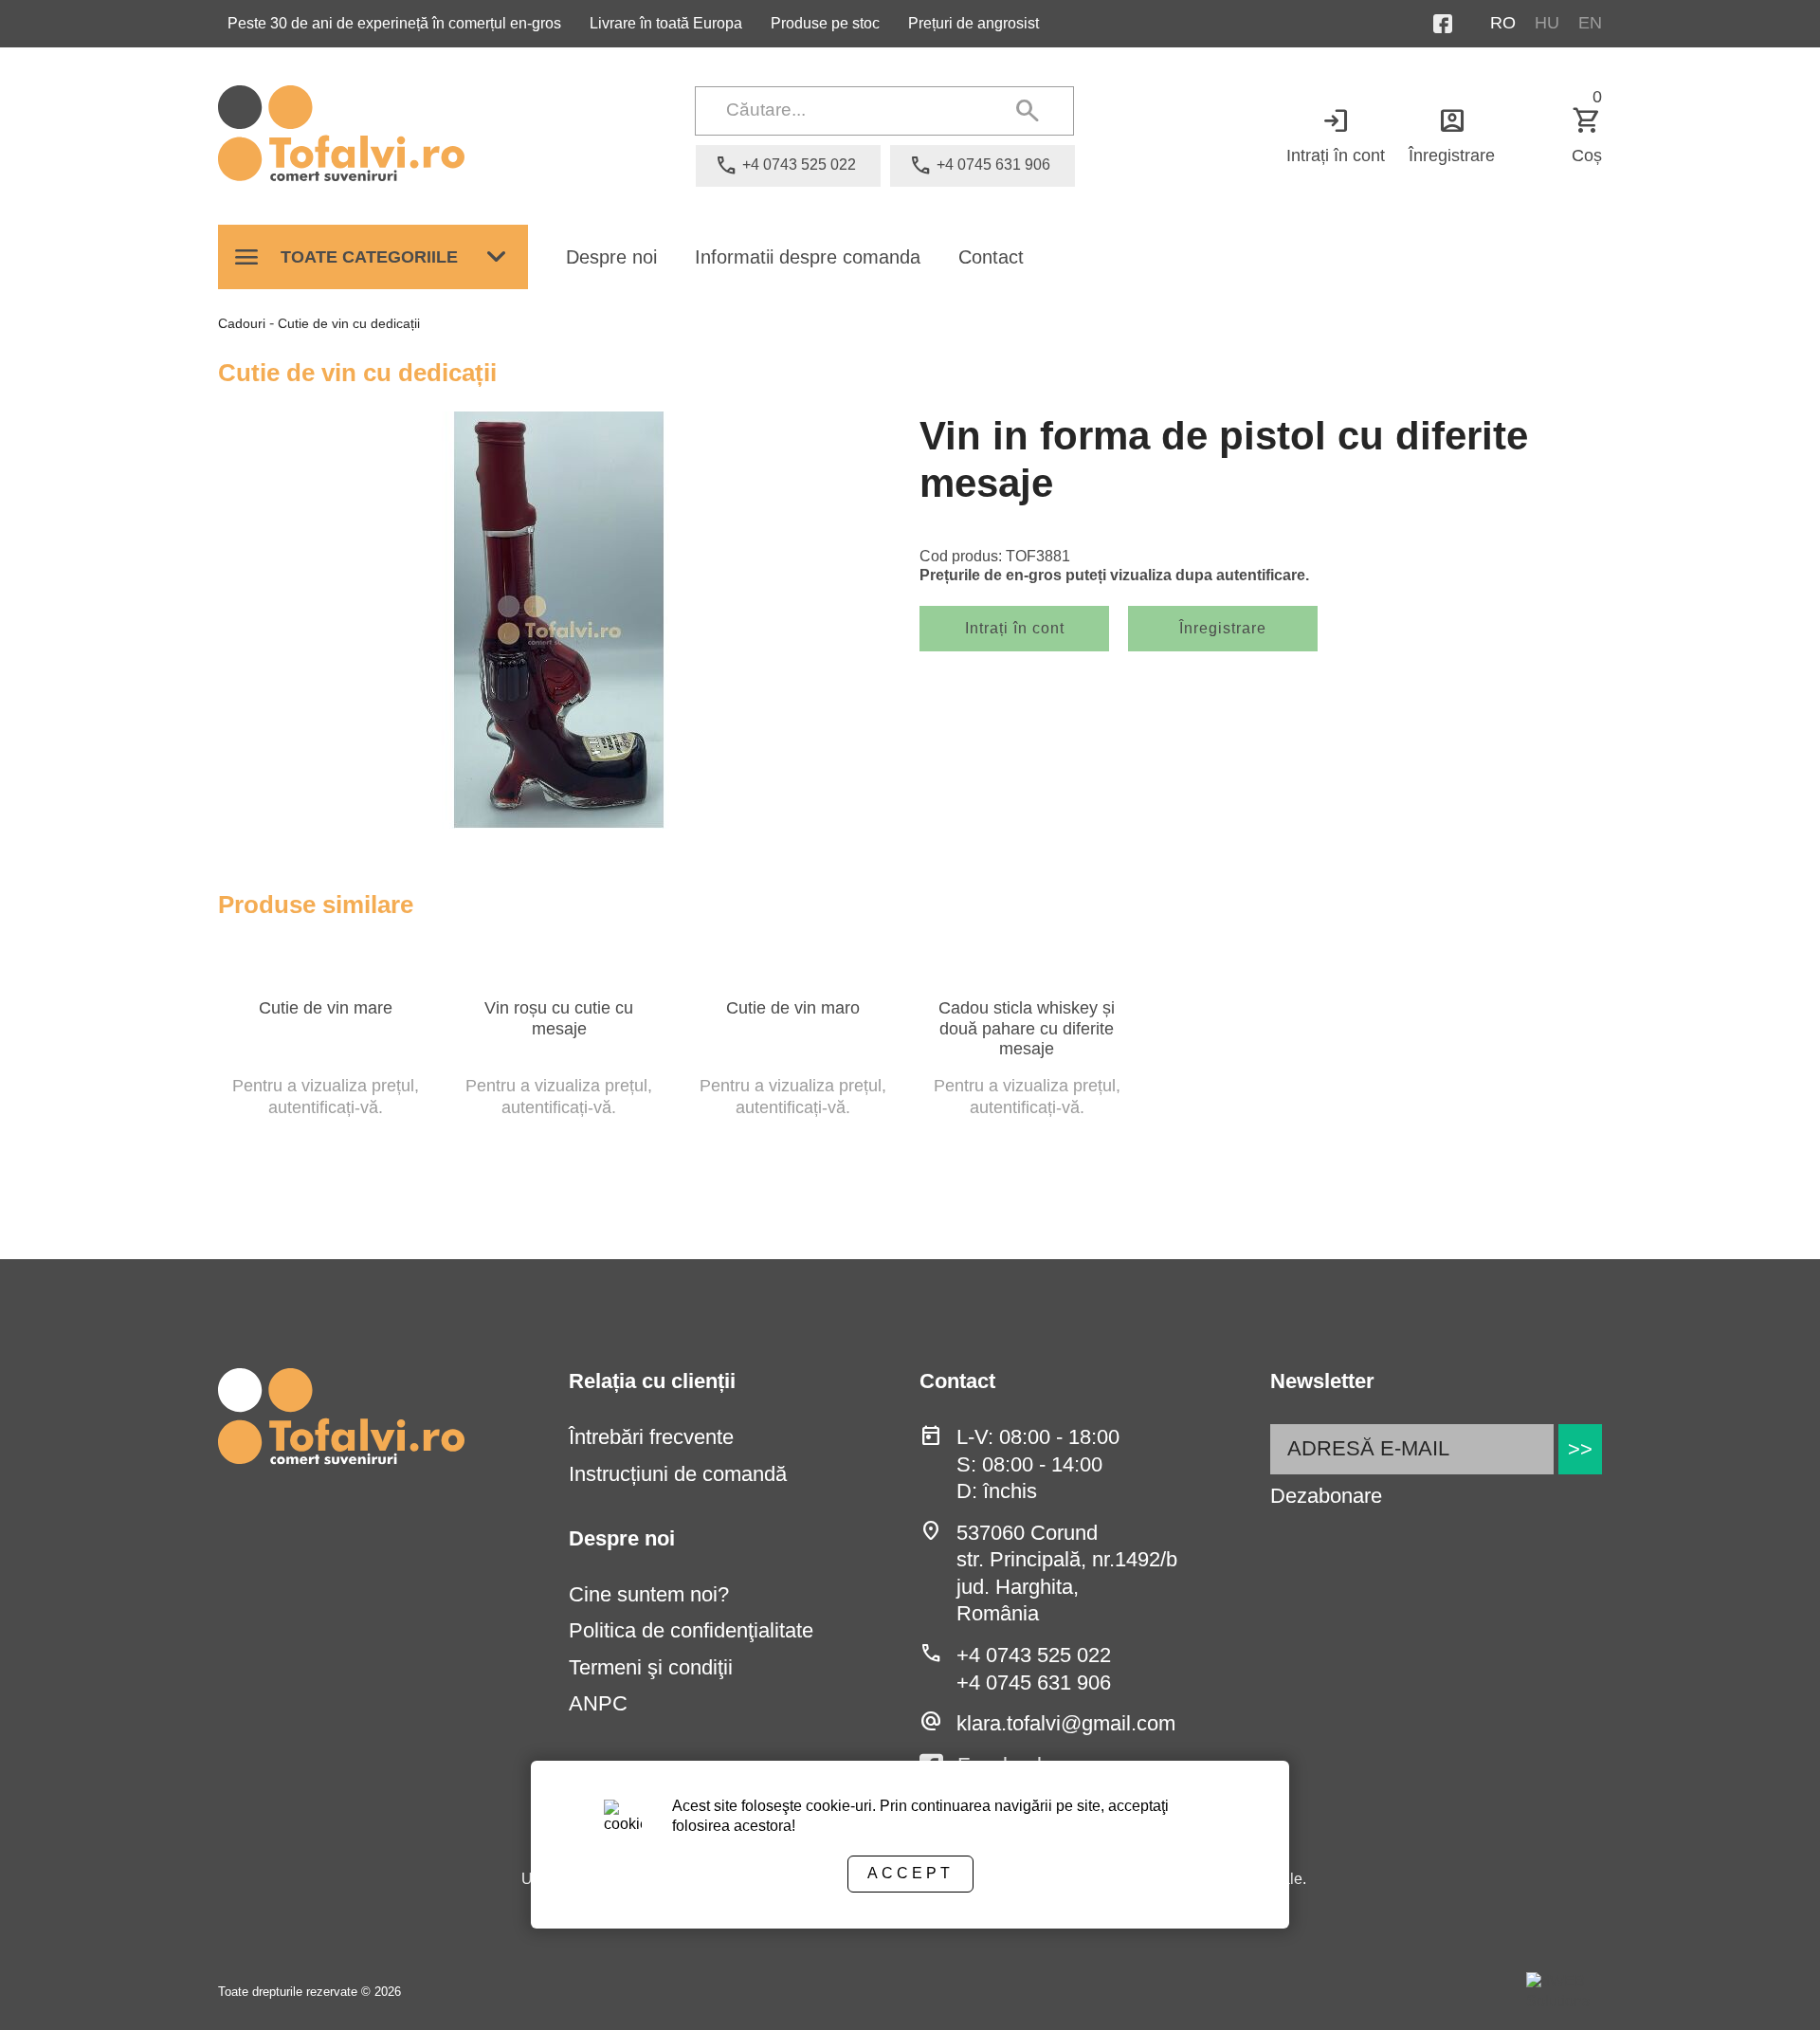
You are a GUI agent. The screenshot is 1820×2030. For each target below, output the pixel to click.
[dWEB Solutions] (1564, 1992)
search (1028, 111)
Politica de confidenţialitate (691, 1630)
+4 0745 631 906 (1034, 1683)
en (1590, 23)
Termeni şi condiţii (651, 1667)
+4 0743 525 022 (1034, 1655)
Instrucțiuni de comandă (678, 1474)
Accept (910, 1873)
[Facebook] (1462, 24)
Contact (991, 257)
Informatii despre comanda (808, 257)
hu (1547, 23)
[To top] (1774, 1989)
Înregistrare (1452, 135)
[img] (559, 620)
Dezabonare (1326, 1496)
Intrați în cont (1336, 135)
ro (1503, 23)
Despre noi (611, 257)
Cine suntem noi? (649, 1594)
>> (1580, 1449)
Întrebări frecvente (651, 1437)
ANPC (598, 1703)
